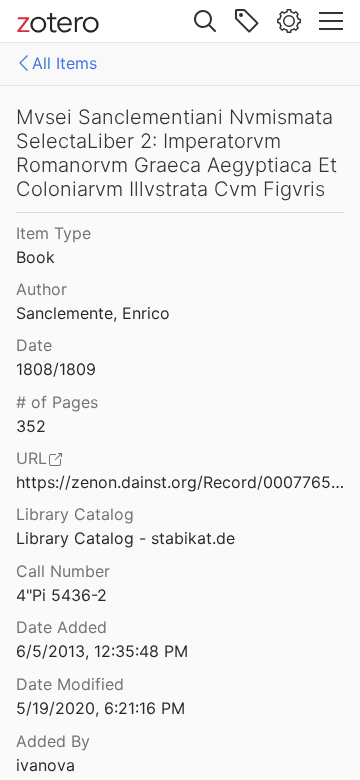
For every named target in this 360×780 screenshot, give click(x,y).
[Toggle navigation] (331, 21)
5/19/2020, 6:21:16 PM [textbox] (100, 708)
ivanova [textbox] (45, 765)
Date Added (61, 627)
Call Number (63, 571)
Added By (53, 741)
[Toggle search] (205, 21)
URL (31, 458)
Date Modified (70, 684)
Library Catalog (75, 514)
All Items (64, 63)
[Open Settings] (289, 21)
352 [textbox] (31, 426)
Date (34, 345)
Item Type (53, 233)
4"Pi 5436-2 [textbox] (61, 595)
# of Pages (57, 402)
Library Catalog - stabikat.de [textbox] (125, 538)
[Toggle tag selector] (247, 21)
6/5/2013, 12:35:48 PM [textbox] (102, 651)
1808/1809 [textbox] (56, 369)
